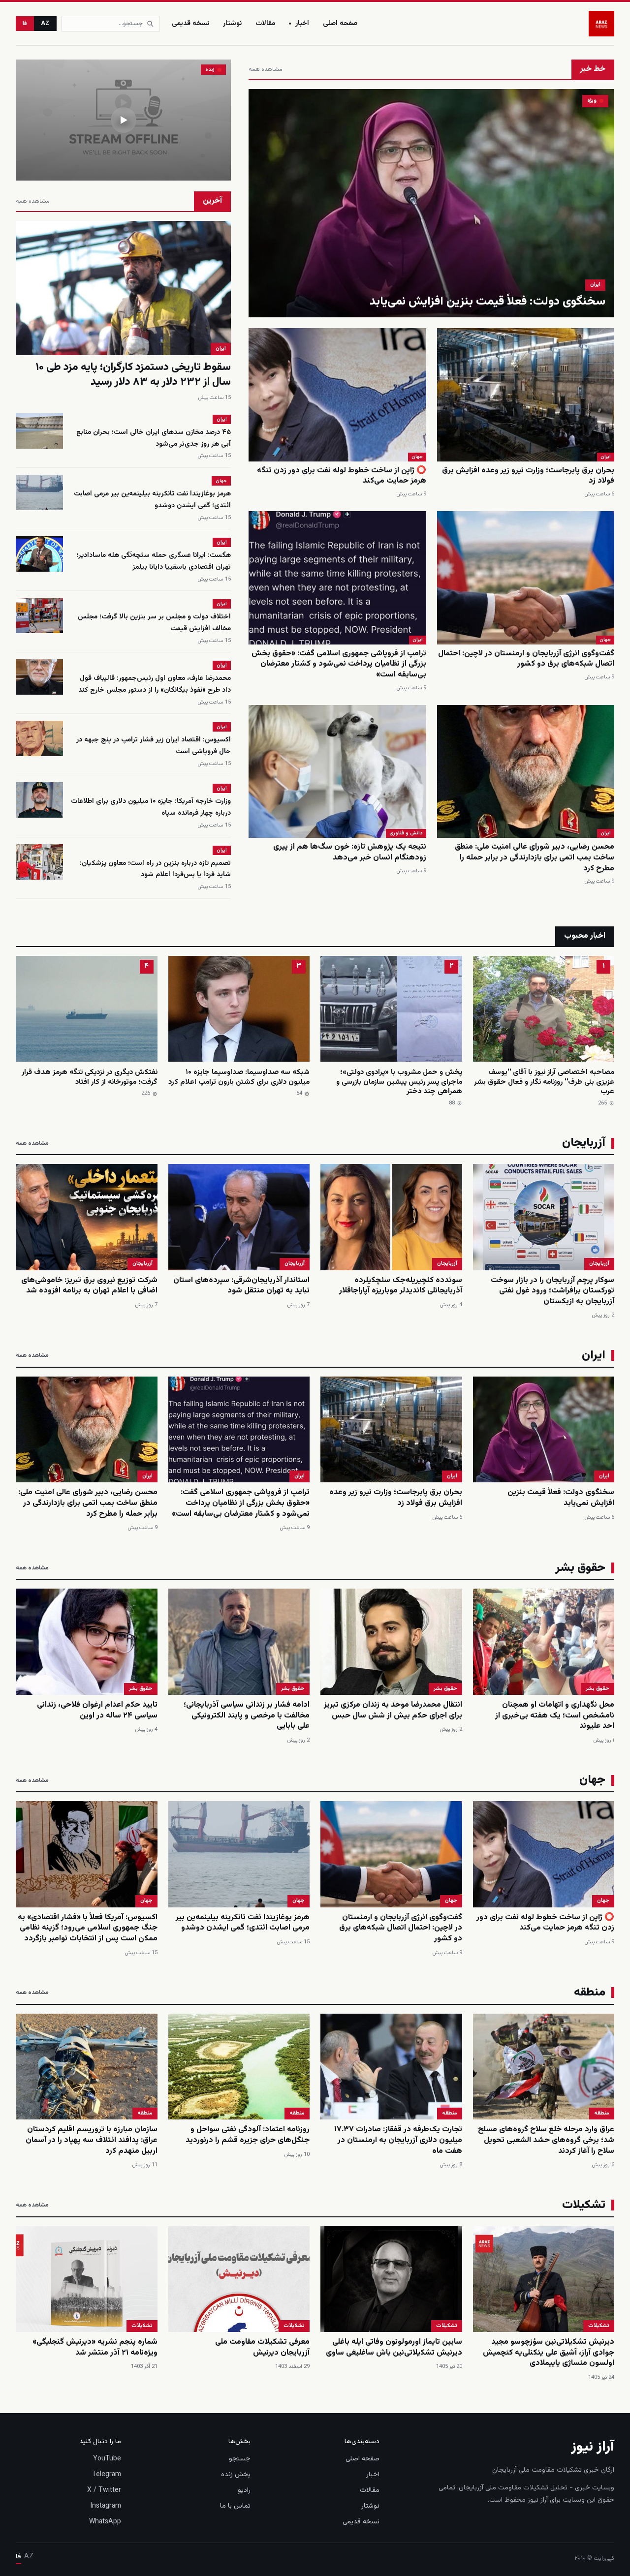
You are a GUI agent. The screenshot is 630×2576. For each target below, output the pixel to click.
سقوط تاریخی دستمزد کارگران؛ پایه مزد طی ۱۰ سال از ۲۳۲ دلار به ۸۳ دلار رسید (133, 375)
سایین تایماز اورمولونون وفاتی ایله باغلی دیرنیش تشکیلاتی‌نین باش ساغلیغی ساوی (394, 2347)
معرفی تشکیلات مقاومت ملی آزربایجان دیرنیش (262, 2347)
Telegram (107, 2475)
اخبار (299, 24)
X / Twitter (104, 2490)
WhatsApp (105, 2522)
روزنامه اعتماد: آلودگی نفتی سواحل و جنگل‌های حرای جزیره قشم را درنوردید (248, 2135)
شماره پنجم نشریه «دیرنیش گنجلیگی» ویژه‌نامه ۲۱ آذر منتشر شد (95, 2347)
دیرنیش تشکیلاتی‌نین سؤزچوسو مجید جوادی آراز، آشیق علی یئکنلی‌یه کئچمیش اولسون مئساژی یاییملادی (549, 2353)
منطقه (602, 2113)
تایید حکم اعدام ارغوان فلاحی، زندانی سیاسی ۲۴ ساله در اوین (97, 1710)
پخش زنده (236, 2475)
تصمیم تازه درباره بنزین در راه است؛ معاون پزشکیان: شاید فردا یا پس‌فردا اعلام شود (155, 869)
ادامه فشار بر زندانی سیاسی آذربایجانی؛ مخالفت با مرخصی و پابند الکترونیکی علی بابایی (247, 1716)
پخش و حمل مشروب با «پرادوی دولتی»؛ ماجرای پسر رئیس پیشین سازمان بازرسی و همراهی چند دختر (399, 1082)
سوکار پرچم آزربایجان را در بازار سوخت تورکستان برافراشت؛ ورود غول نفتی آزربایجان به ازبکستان (552, 1291)
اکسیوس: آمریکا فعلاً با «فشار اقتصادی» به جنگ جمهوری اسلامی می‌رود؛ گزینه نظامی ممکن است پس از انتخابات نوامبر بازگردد (88, 1928)
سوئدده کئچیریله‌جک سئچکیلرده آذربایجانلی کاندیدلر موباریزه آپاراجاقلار (401, 1286)
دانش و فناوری (406, 833)
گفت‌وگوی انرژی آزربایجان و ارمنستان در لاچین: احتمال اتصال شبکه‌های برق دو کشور (526, 659)
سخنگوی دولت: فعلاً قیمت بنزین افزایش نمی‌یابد (488, 302)
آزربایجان (599, 1264)
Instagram (106, 2506)
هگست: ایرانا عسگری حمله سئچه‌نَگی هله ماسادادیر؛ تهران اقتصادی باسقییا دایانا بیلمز (154, 561)
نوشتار (232, 24)
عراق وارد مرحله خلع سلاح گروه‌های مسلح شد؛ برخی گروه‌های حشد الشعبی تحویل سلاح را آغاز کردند (546, 2140)
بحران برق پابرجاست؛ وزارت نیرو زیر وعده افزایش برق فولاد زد (528, 476)
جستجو (240, 2459)
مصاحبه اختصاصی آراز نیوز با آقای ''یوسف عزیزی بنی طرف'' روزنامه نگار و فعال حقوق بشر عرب (544, 1082)
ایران (595, 285)
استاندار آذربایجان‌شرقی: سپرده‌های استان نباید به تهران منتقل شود (241, 1286)
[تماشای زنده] (123, 120)
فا (25, 24)
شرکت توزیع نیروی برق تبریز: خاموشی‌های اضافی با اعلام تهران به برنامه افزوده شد (89, 1286)
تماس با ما (235, 2506)
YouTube (107, 2459)
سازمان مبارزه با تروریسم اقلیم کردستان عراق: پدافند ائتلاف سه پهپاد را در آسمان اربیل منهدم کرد (92, 2140)
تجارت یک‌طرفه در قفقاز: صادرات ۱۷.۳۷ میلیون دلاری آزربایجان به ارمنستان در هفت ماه (398, 2140)
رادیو (244, 2490)
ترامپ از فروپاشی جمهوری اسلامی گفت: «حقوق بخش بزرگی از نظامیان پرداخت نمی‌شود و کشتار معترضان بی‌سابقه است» (339, 664)
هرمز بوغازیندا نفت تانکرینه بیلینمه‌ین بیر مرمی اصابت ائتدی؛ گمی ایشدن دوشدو (243, 1923)
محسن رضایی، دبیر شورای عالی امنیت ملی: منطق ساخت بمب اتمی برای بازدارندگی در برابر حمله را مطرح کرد (535, 858)
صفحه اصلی (340, 24)
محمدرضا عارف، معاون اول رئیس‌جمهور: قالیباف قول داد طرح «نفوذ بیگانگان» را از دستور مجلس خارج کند (155, 684)
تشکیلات (599, 2326)
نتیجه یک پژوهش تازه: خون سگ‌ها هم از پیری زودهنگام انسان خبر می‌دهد (350, 852)
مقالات (265, 24)
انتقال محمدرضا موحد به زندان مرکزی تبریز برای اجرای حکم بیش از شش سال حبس (393, 1710)
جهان (417, 457)
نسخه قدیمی (190, 24)
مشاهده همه (266, 69)
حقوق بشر (598, 1689)
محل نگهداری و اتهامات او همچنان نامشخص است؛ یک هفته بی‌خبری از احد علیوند (555, 1716)
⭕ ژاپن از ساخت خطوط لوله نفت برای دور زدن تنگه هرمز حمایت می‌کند (342, 476)
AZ (45, 24)
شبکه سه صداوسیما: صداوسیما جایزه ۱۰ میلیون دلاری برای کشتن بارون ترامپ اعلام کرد (239, 1077)
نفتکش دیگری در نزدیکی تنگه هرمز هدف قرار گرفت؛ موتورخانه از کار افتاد (90, 1077)
